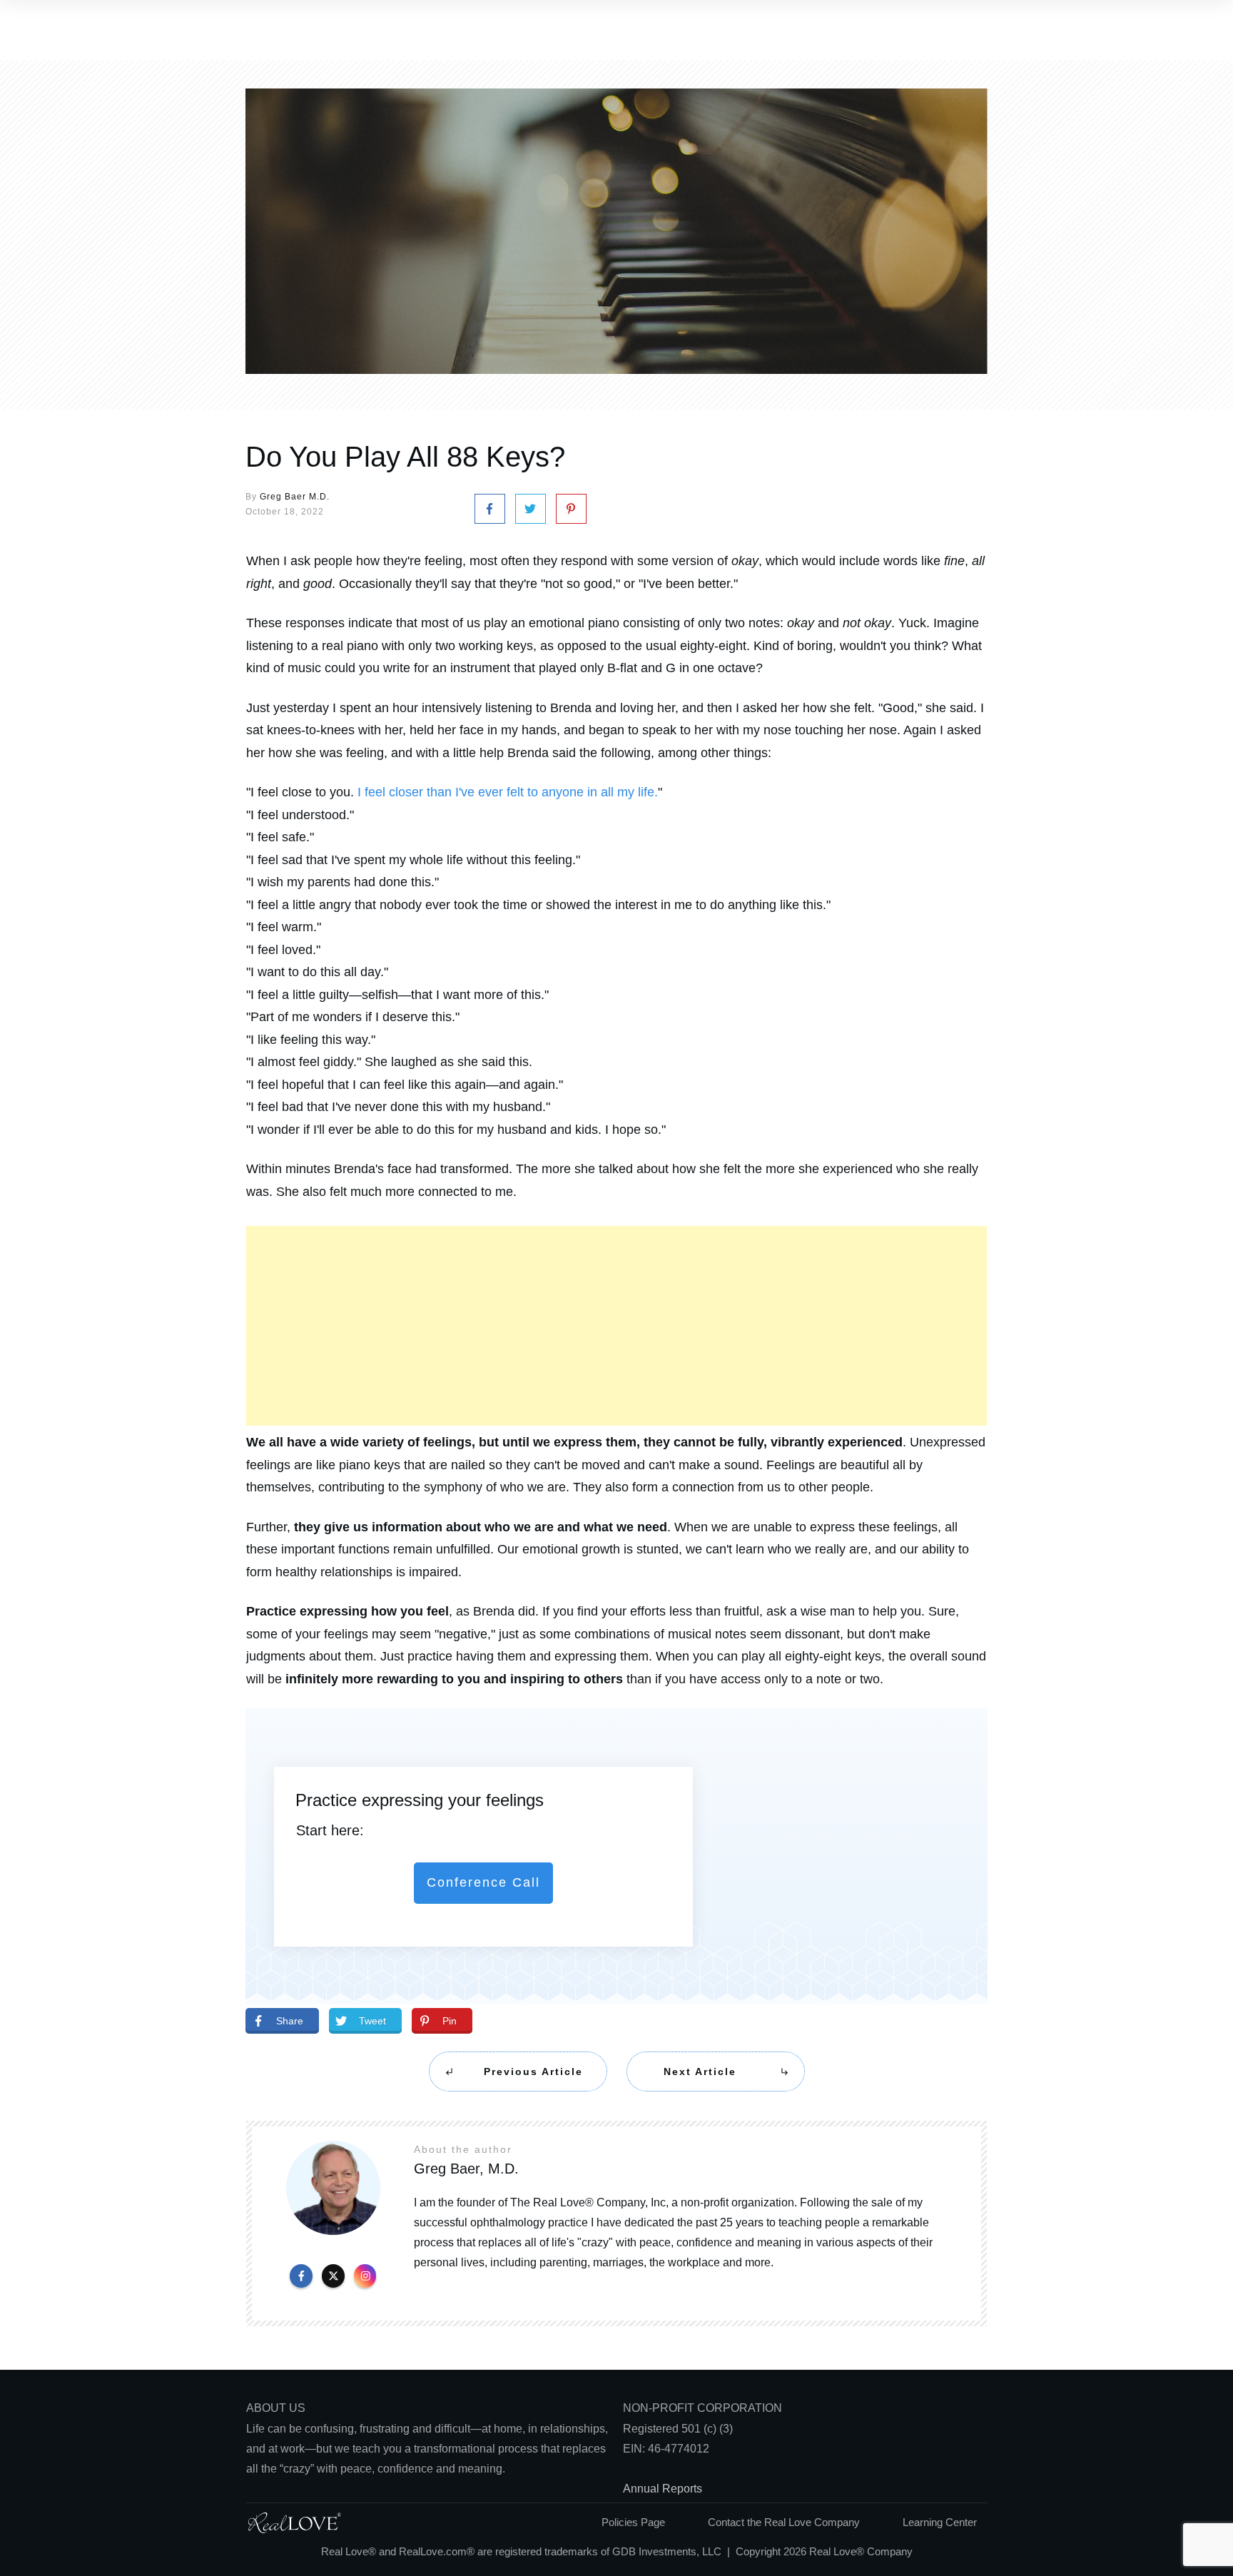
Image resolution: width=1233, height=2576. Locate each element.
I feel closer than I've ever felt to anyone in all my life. (508, 792)
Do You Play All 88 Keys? (405, 457)
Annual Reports (663, 2489)
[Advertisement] (616, 1326)
